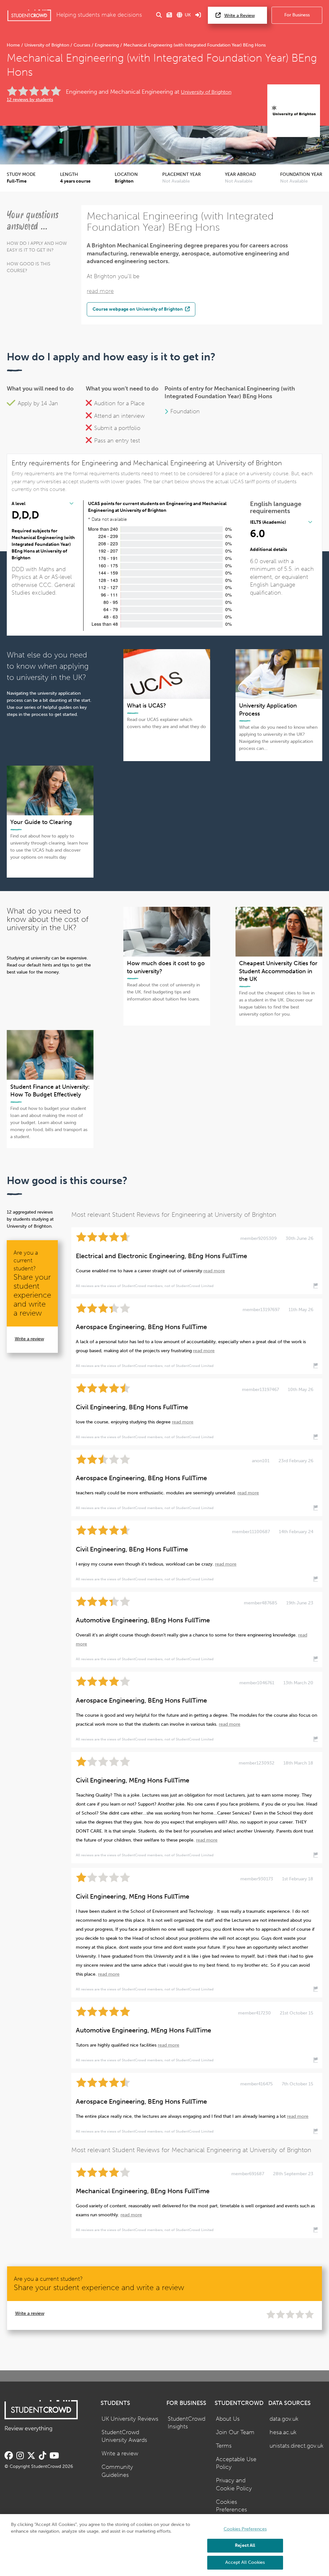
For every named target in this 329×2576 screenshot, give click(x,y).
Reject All (245, 2545)
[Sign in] (198, 15)
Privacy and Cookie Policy (234, 2485)
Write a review (29, 1339)
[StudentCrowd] (29, 15)
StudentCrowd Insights (187, 2423)
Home (14, 45)
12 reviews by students (30, 100)
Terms (224, 2446)
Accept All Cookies (245, 2562)
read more (100, 291)
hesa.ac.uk (283, 2432)
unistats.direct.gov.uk (297, 2446)
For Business (297, 15)
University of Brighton (47, 45)
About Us (228, 2419)
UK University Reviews (130, 2419)
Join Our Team (235, 2432)
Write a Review (240, 16)
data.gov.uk (284, 2419)
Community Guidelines (117, 2471)
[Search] (159, 15)
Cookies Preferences (231, 2506)
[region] (164, 2545)
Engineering (107, 45)
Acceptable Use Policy (236, 2463)
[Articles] (169, 15)
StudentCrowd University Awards (124, 2436)
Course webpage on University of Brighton (138, 309)
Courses (82, 45)
